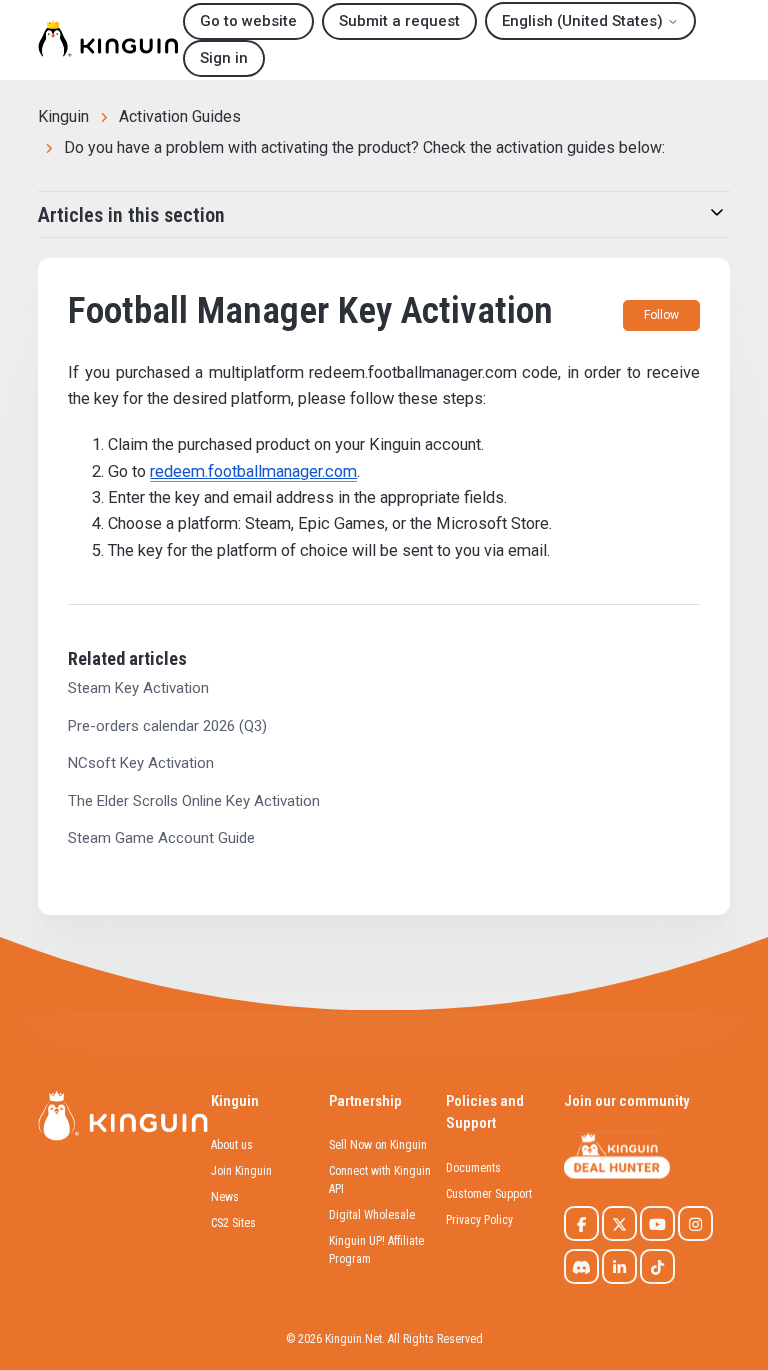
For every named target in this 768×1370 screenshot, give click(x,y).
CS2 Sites (233, 1223)
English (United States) (584, 21)
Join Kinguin (241, 1171)
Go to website (248, 21)
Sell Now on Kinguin (378, 1145)
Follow (661, 315)
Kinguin (63, 116)
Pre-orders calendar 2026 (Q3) (167, 726)
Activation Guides (180, 116)
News (225, 1197)
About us (232, 1145)
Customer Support (489, 1194)
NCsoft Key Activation (141, 763)
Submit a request (399, 21)
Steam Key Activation (138, 688)
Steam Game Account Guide (161, 838)
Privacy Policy (479, 1220)
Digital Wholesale (372, 1215)
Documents (473, 1168)
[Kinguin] (108, 40)
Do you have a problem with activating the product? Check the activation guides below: (364, 147)
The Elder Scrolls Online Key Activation (194, 801)
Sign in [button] (224, 58)
